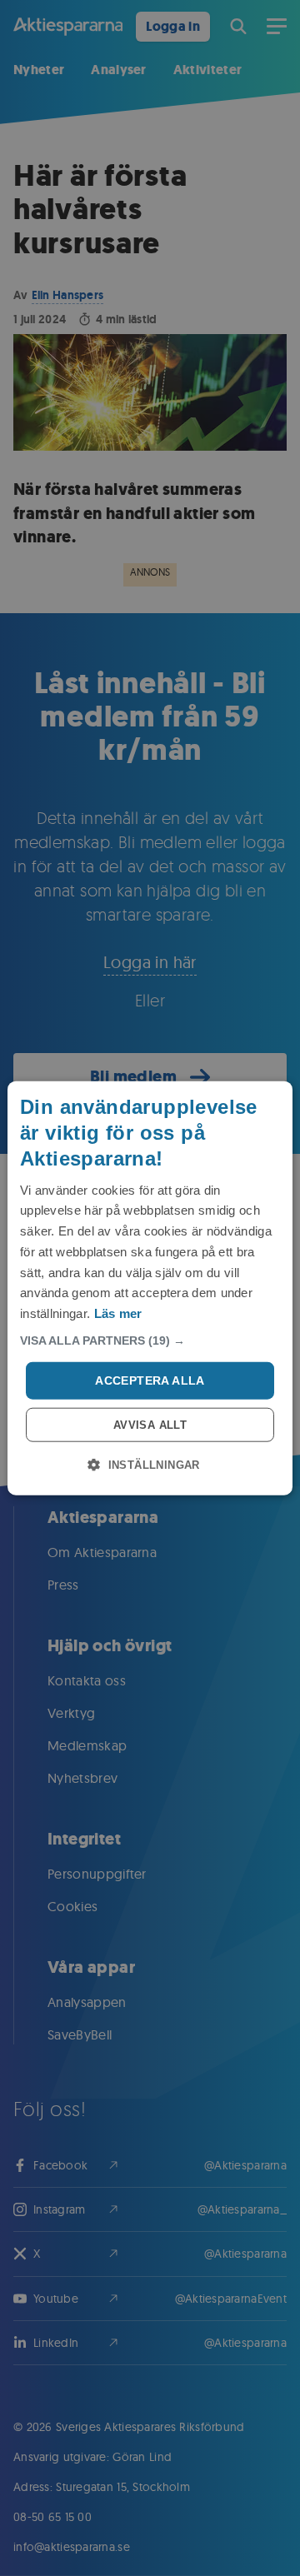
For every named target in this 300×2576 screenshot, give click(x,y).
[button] (150, 1340)
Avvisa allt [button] (150, 1424)
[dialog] (150, 1288)
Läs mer (118, 1313)
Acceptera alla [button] (150, 1380)
